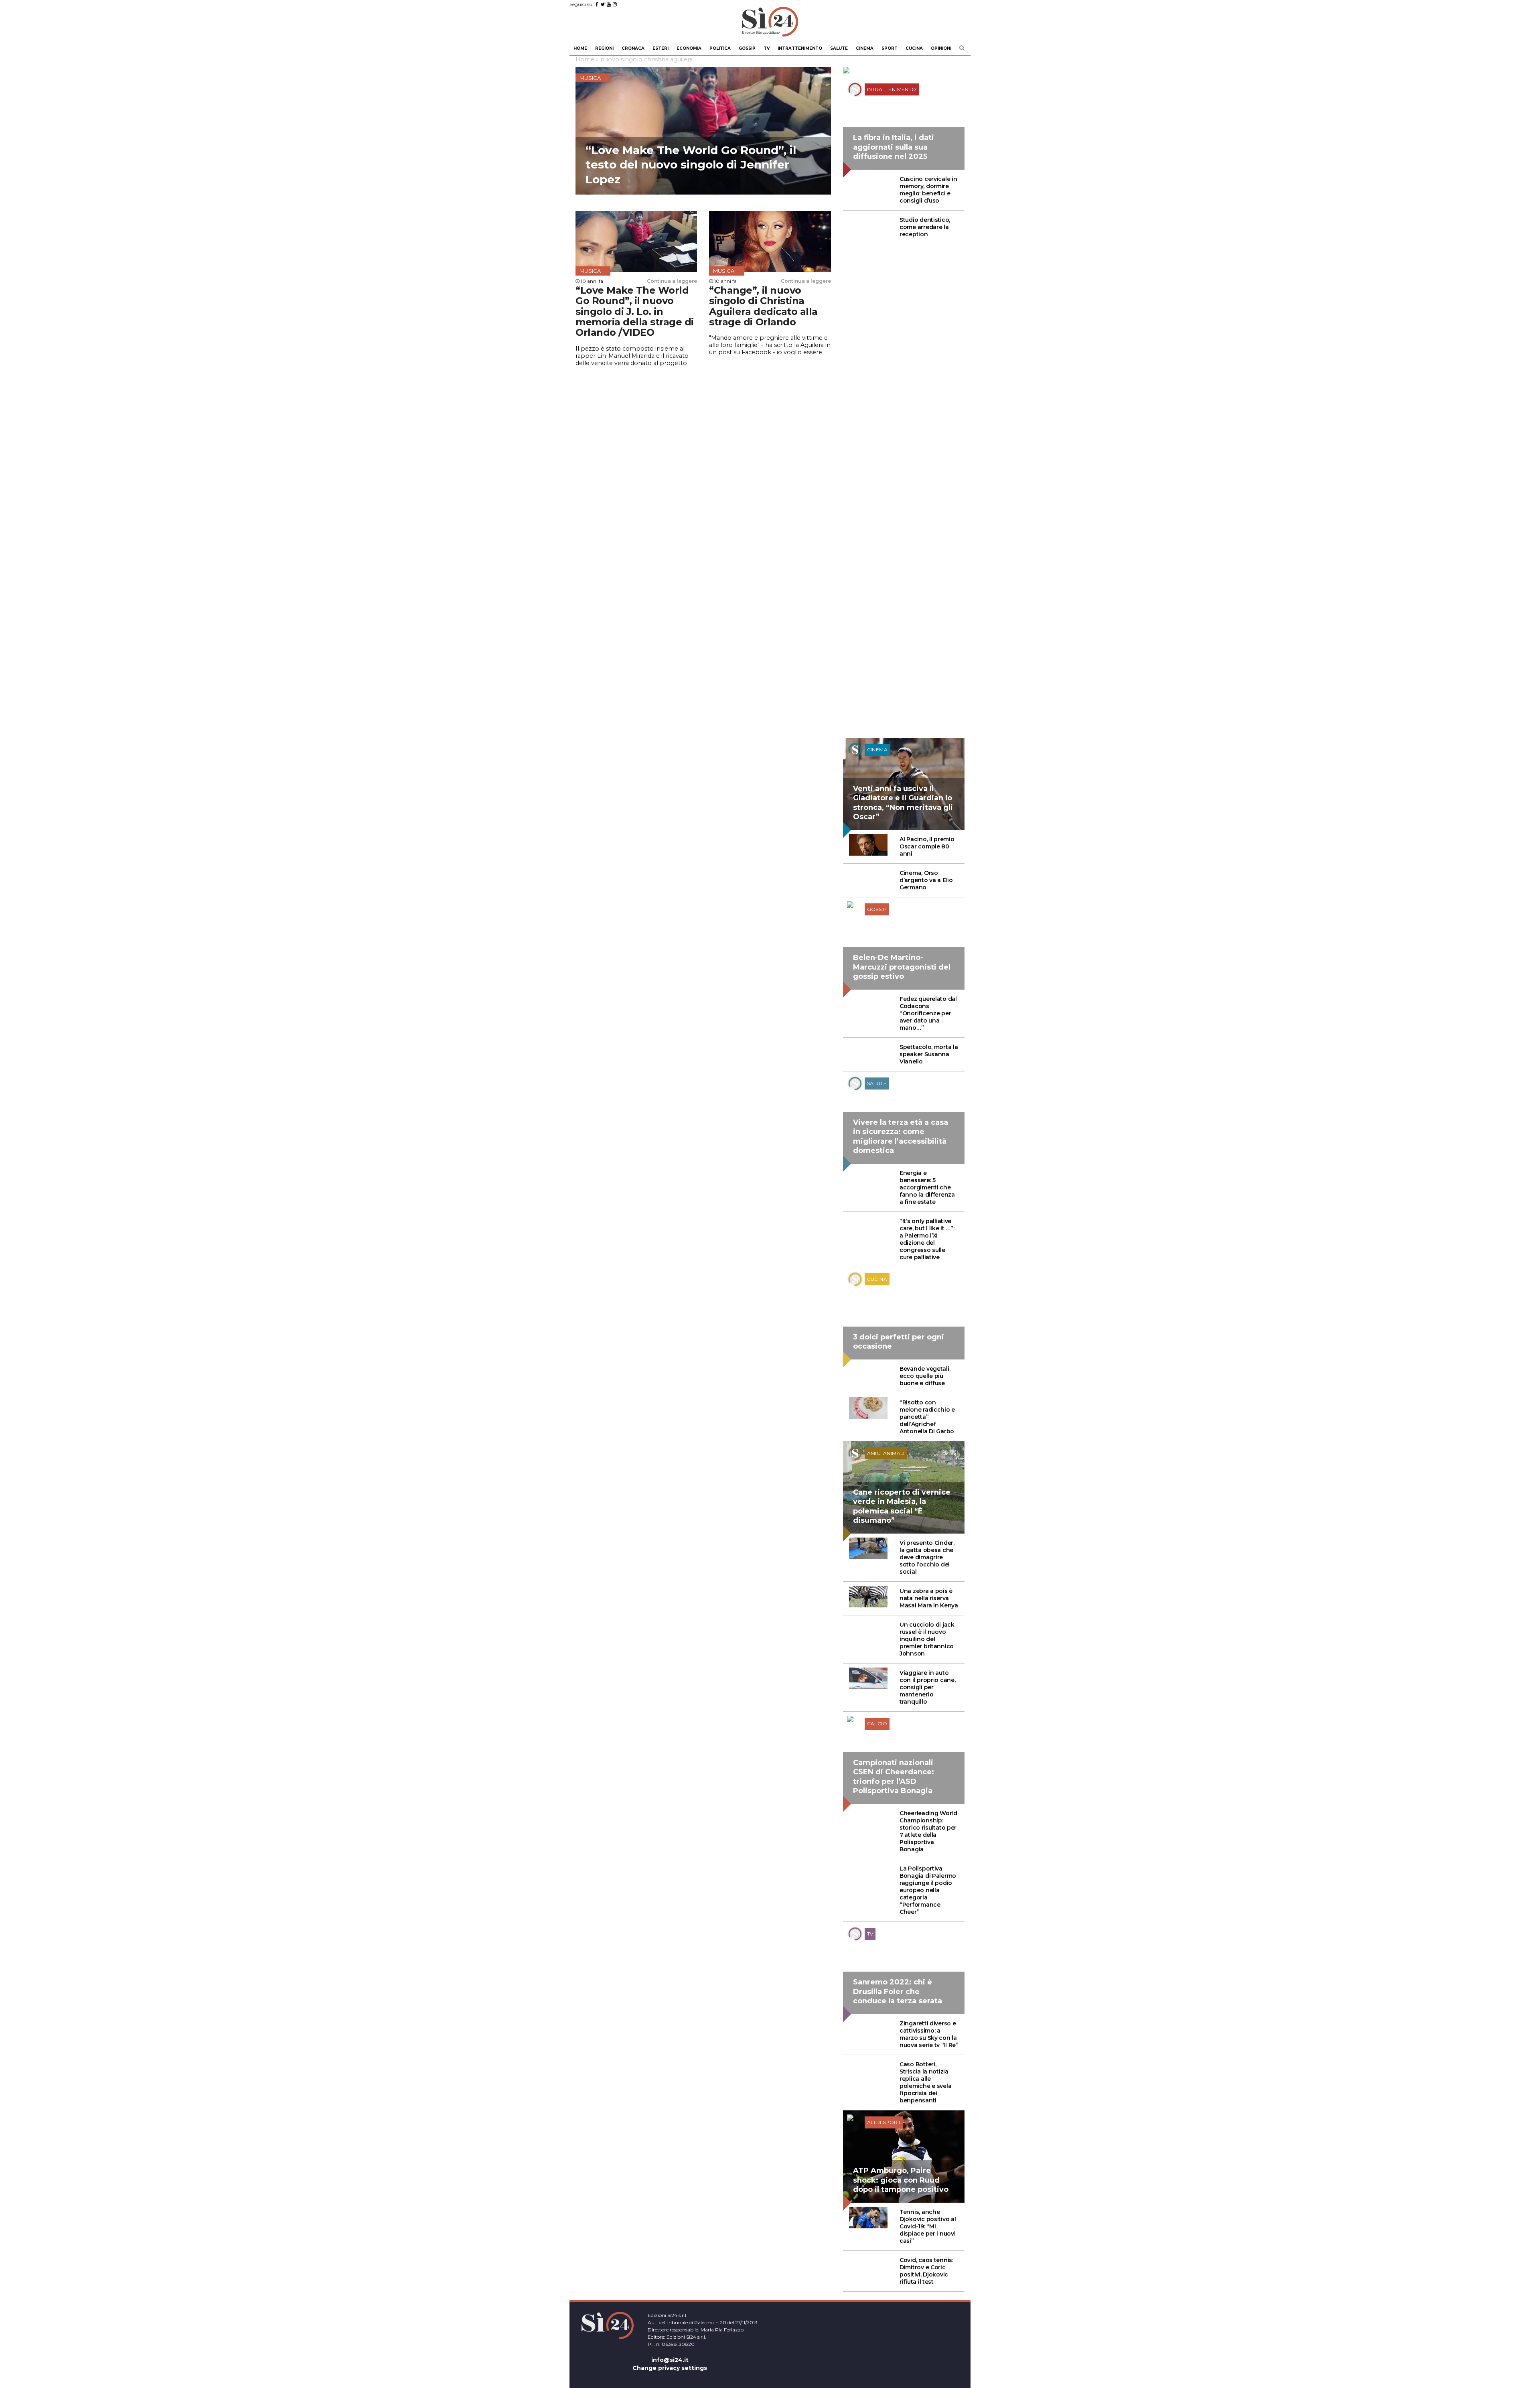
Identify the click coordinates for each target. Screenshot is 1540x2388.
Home (580, 48)
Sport (890, 48)
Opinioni (941, 48)
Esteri (661, 48)
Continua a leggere (672, 281)
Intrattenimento (800, 48)
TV (767, 48)
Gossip (747, 48)
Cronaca (633, 48)
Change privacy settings (670, 2368)
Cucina (914, 48)
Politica (720, 48)
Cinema (865, 48)
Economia (689, 48)
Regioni (604, 48)
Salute (839, 48)
